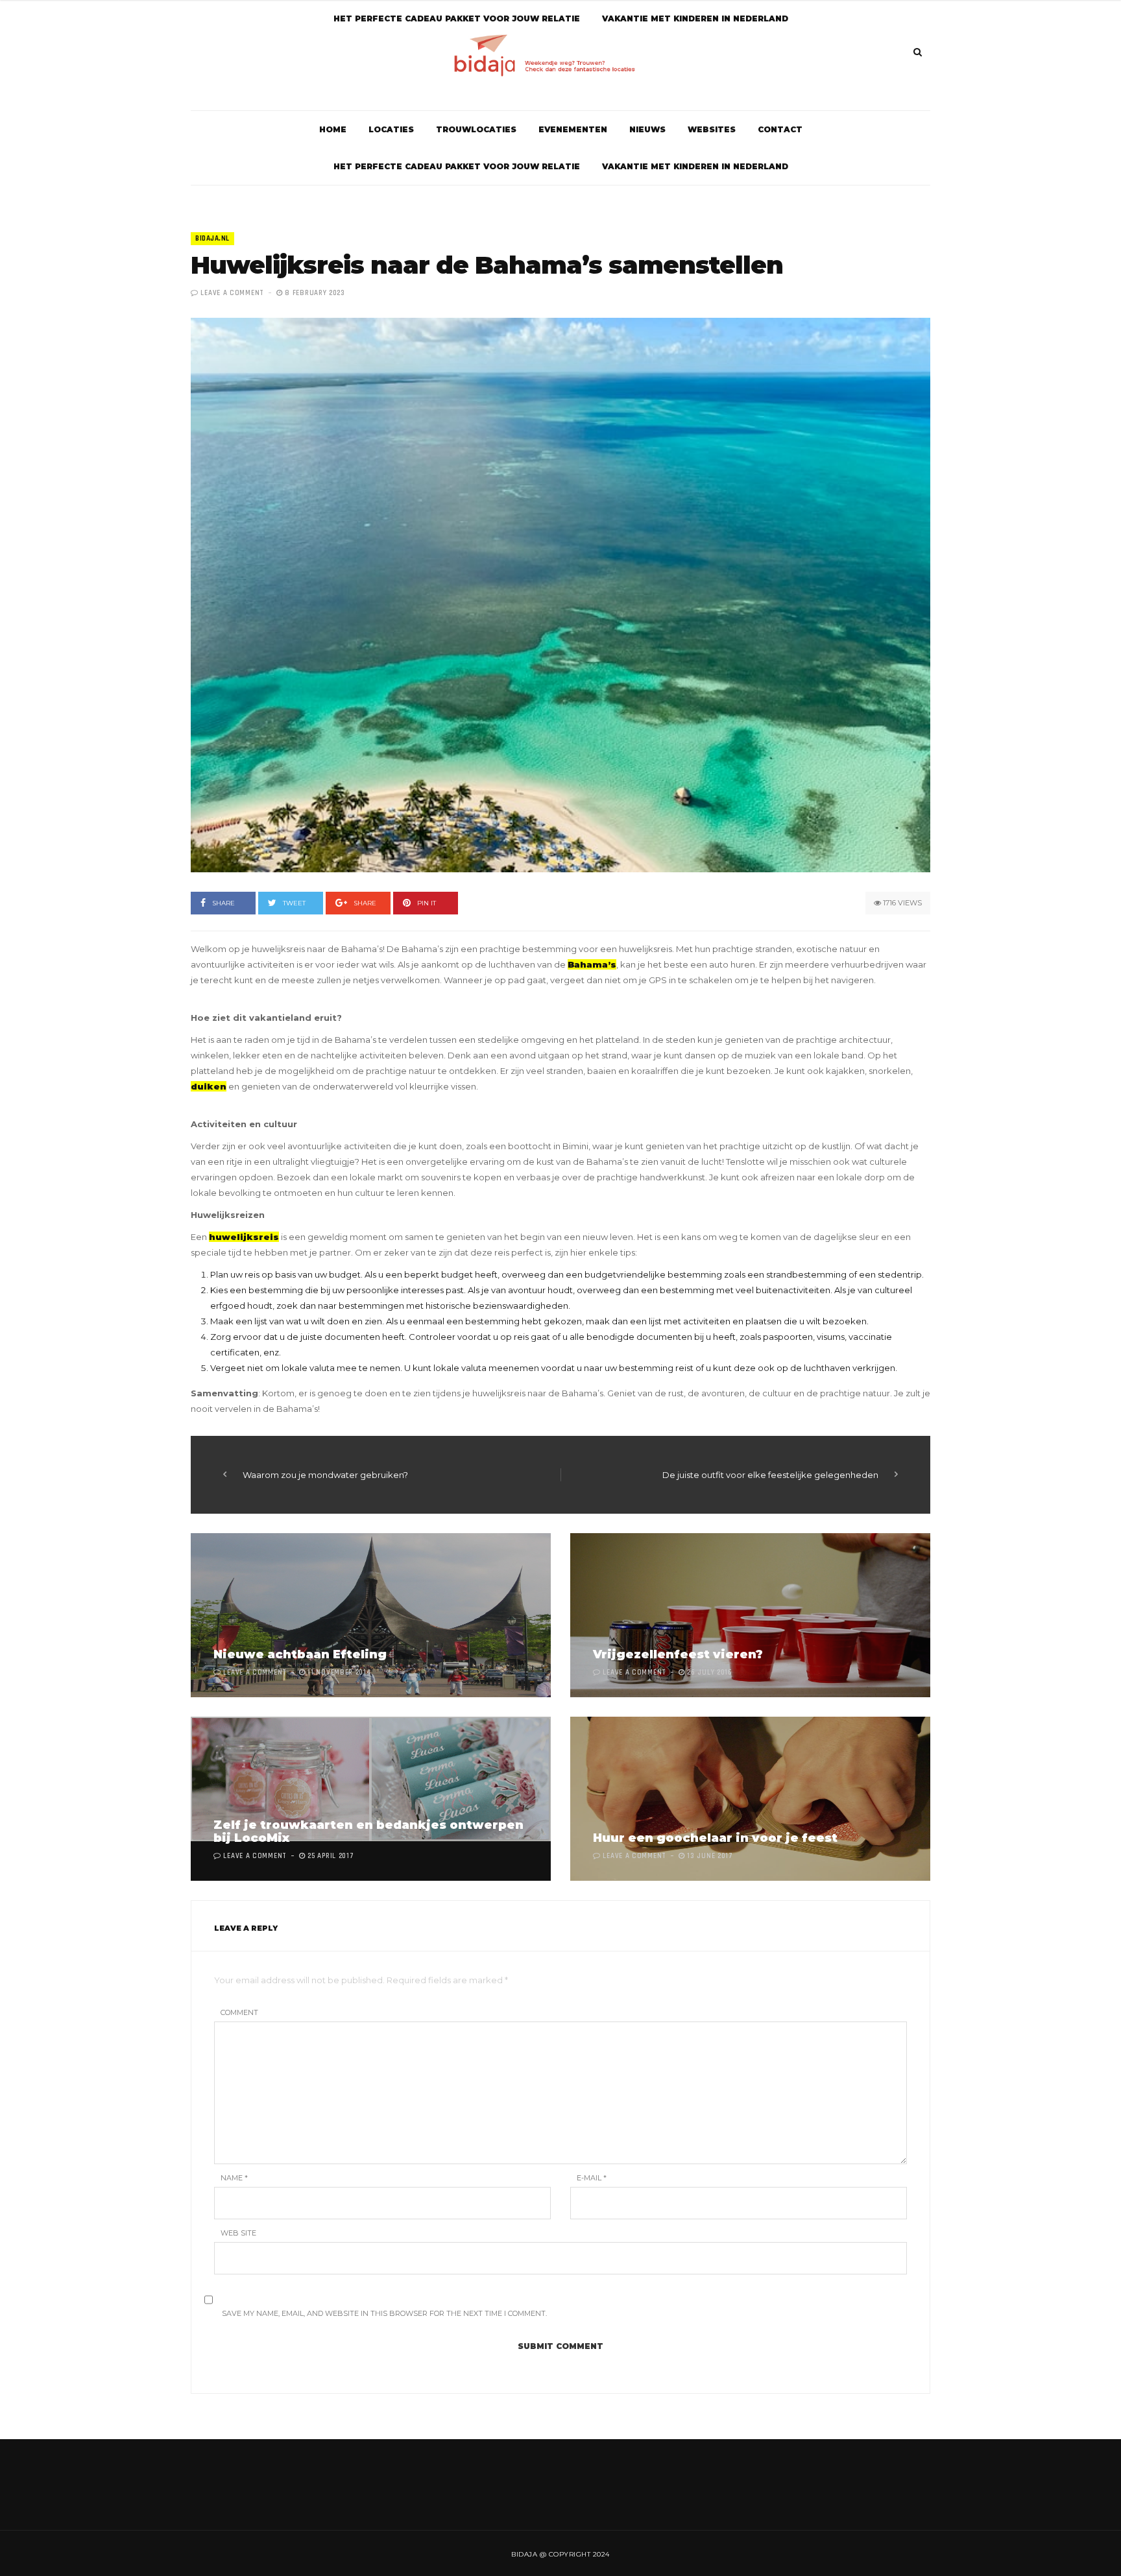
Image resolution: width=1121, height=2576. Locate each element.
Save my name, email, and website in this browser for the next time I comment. (384, 2313)
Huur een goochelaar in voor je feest (715, 1838)
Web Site (238, 2233)
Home (333, 129)
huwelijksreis (244, 1237)
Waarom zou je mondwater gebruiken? (325, 1475)
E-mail (592, 2178)
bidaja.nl (212, 239)
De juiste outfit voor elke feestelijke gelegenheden (770, 1475)
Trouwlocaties (476, 129)
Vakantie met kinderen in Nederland (695, 166)
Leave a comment (232, 293)
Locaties (391, 129)
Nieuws (647, 129)
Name (234, 2178)
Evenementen (573, 129)
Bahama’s (592, 964)
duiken (209, 1086)
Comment (239, 2012)
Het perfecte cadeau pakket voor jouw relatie (457, 166)
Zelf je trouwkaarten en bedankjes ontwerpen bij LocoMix (368, 1831)
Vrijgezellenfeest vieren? (678, 1654)
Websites (712, 129)
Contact (780, 129)
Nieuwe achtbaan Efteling (300, 1654)
